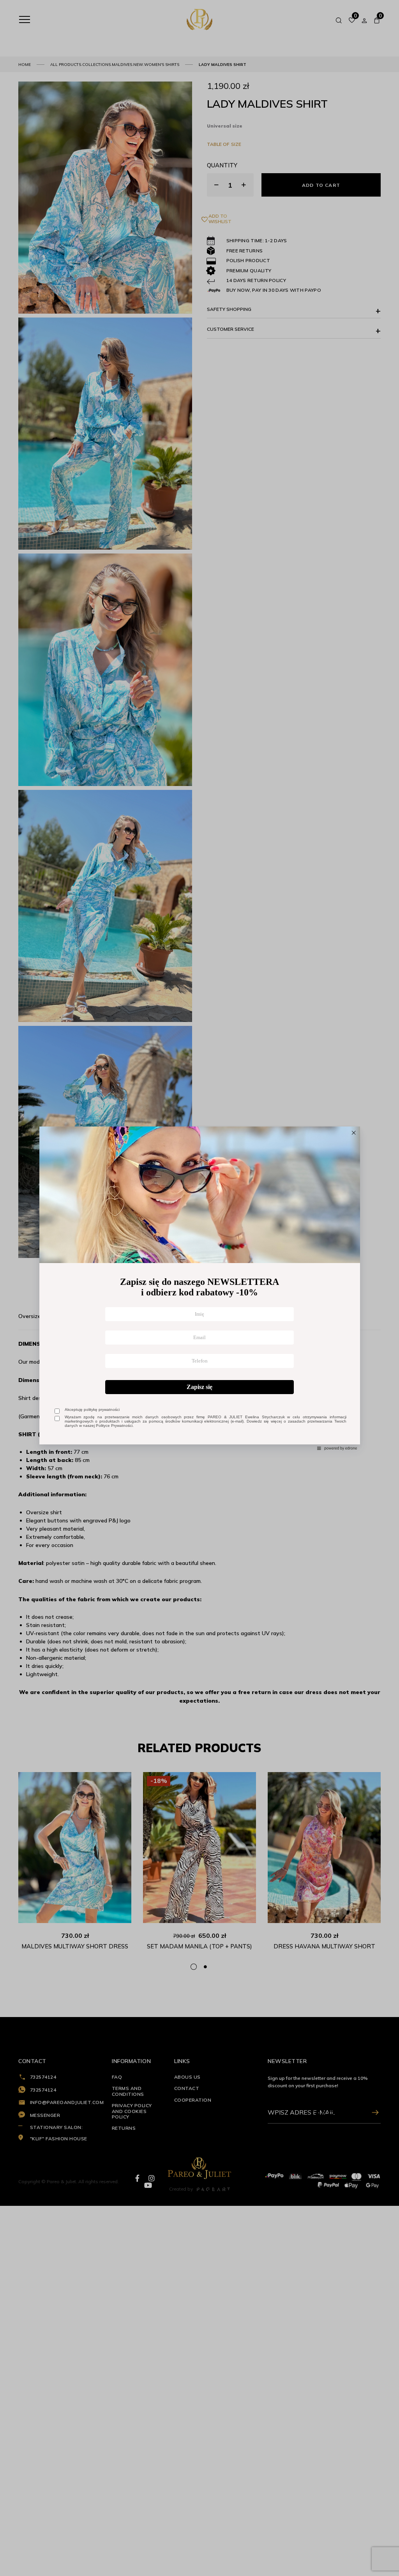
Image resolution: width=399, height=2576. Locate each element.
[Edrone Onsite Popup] (199, 1288)
